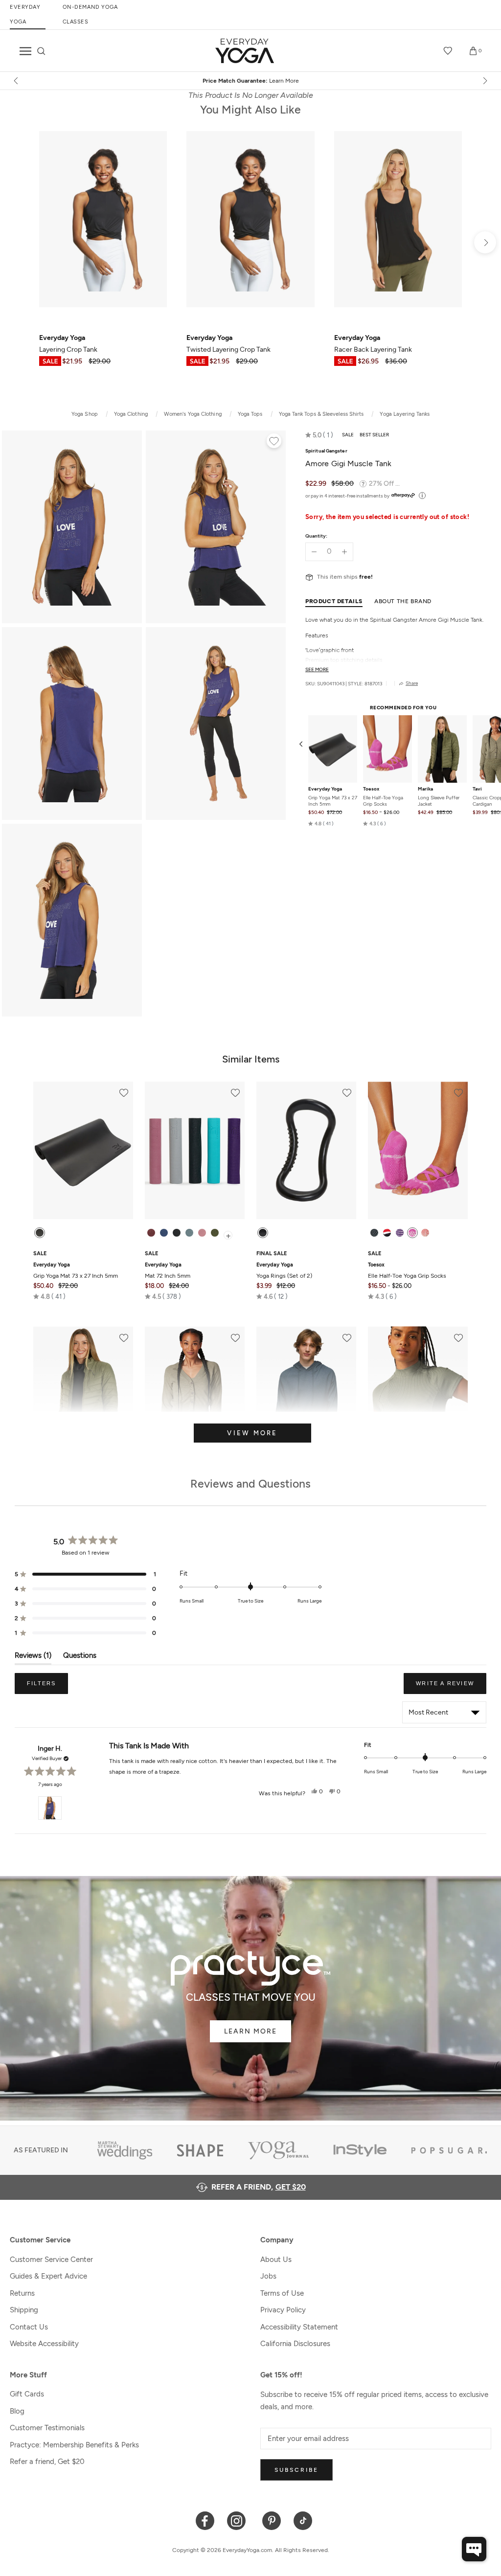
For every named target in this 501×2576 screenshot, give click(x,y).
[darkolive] (215, 1233)
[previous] (17, 81)
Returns (22, 2293)
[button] (319, 435)
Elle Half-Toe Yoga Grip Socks (383, 801)
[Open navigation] (25, 51)
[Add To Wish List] (274, 442)
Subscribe (296, 2470)
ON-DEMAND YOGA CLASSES (90, 14)
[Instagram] (239, 2520)
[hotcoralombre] (425, 1233)
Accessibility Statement (299, 2327)
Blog (17, 2411)
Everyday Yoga (325, 789)
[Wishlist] (448, 51)
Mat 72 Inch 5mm (168, 1270)
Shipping (24, 2310)
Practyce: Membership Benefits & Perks (74, 2445)
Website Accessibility (44, 2344)
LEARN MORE (250, 2031)
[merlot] (151, 1233)
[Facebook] (205, 2520)
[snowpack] (374, 1233)
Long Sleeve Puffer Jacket (439, 801)
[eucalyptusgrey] (189, 1233)
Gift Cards (27, 2394)
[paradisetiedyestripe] (412, 1233)
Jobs (268, 2276)
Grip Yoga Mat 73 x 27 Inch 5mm (333, 801)
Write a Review (451, 1687)
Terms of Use (282, 2293)
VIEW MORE (252, 1433)
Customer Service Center (51, 2260)
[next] (484, 81)
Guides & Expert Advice (48, 2276)
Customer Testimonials (47, 2428)
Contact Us (29, 2327)
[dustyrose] (202, 1233)
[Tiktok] (303, 2520)
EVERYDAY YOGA (25, 14)
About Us (276, 2260)
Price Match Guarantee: (251, 81)
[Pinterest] (272, 2520)
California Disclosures (295, 2344)
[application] (474, 2549)
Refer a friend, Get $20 (47, 2462)
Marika (425, 789)
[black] (40, 1233)
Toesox (371, 789)
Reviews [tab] (33, 1658)
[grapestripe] (400, 1233)
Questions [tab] (80, 1658)
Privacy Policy (283, 2310)
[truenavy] (164, 1233)
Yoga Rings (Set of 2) (284, 1270)
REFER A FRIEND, (259, 2187)
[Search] (41, 51)
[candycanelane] (387, 1233)
